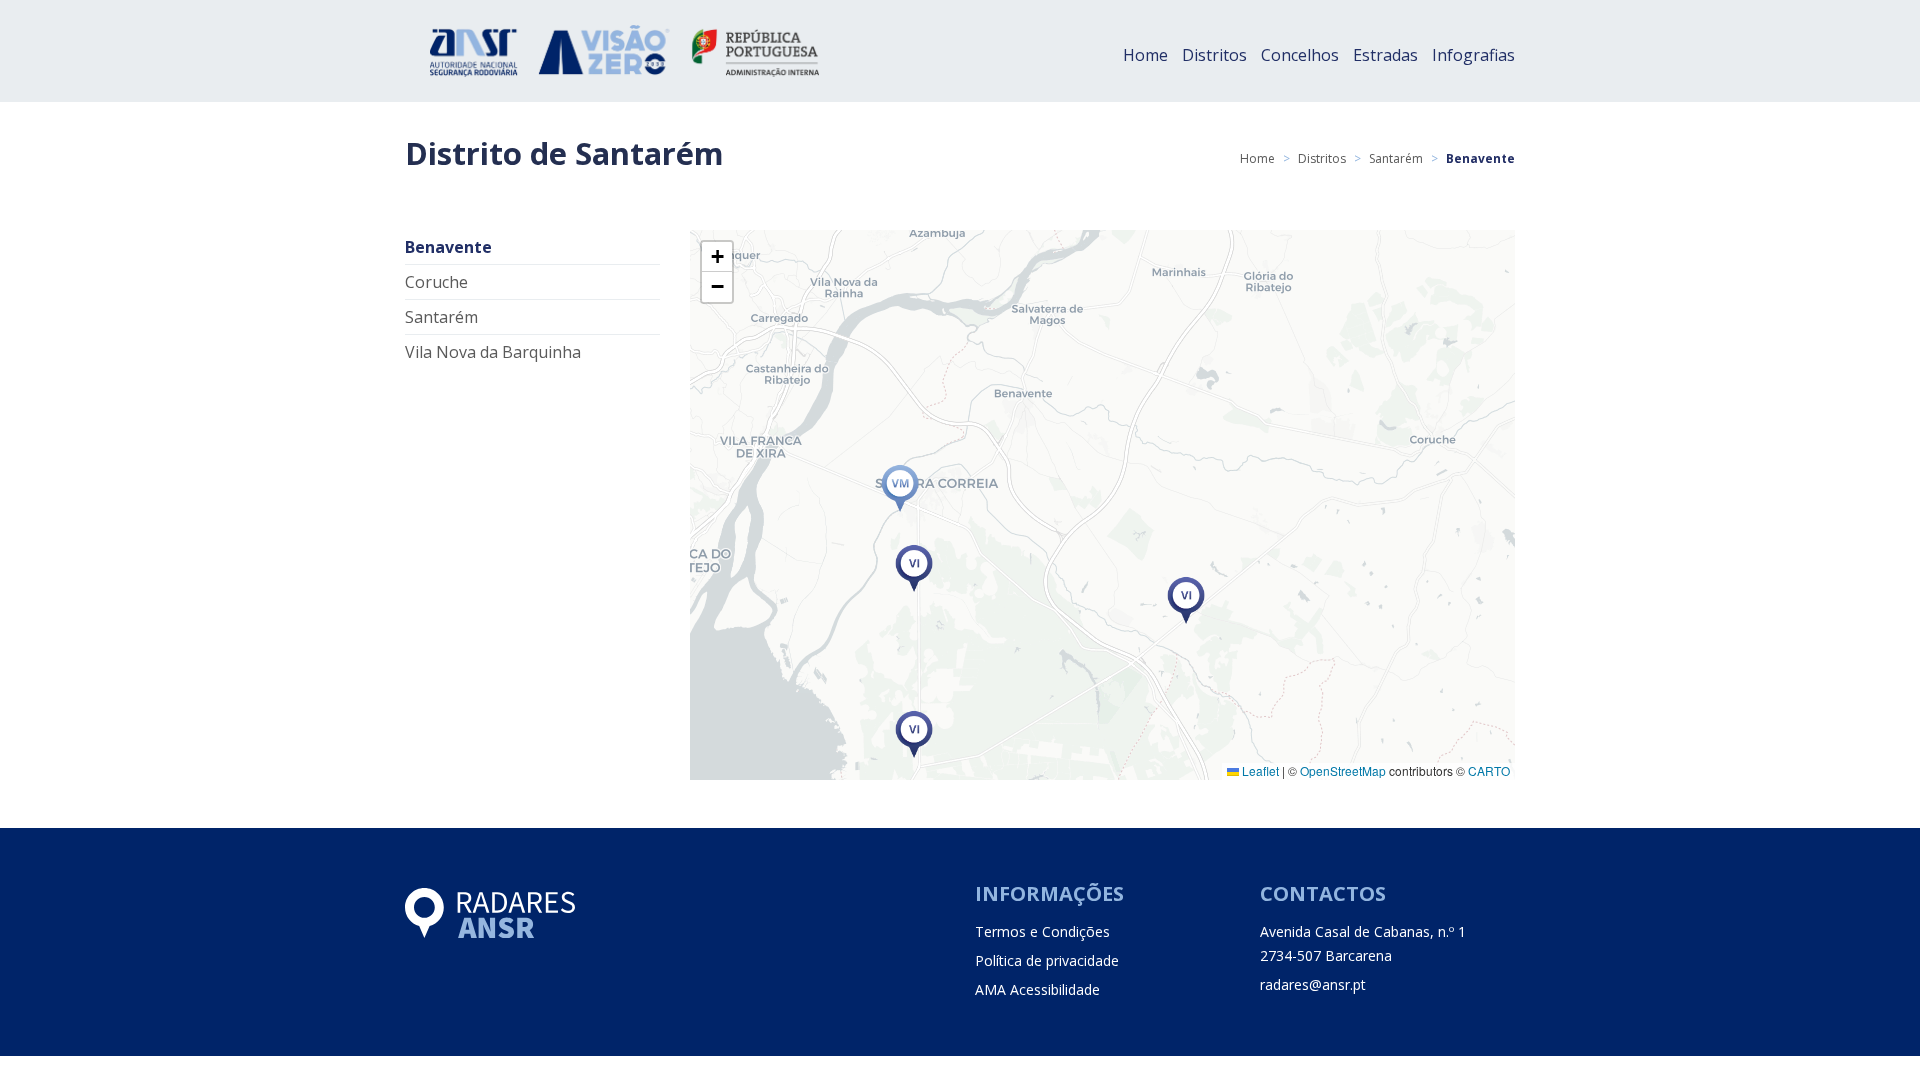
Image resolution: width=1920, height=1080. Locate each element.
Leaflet (1259, 770)
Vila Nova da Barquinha (493, 352)
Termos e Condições (1042, 931)
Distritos (1214, 55)
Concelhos (1300, 55)
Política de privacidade (1047, 960)
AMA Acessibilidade (1037, 989)
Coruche (436, 282)
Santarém (1396, 158)
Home (1145, 55)
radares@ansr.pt (1313, 984)
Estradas (1385, 55)
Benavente (448, 247)
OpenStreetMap (1343, 770)
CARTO (1489, 770)
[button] (900, 488)
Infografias (1473, 55)
